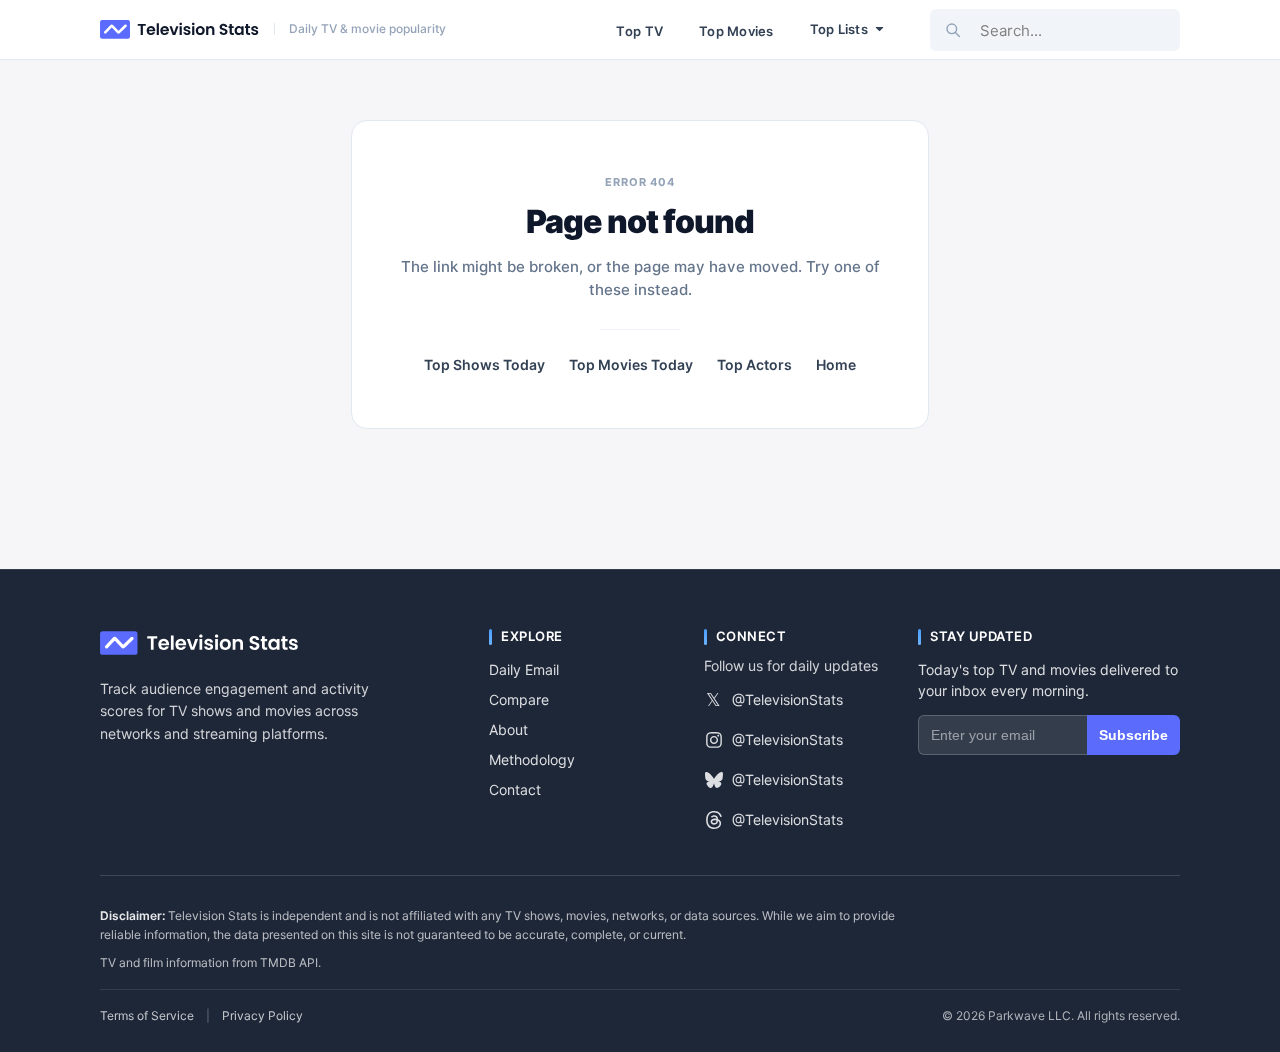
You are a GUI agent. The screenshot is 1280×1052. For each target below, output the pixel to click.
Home (836, 365)
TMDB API (289, 962)
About (508, 729)
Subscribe (1133, 735)
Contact (515, 789)
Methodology (532, 759)
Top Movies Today (631, 365)
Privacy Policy (262, 1016)
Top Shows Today (484, 365)
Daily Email (524, 669)
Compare (519, 699)
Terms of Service (147, 1016)
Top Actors (754, 365)
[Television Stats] (180, 30)
